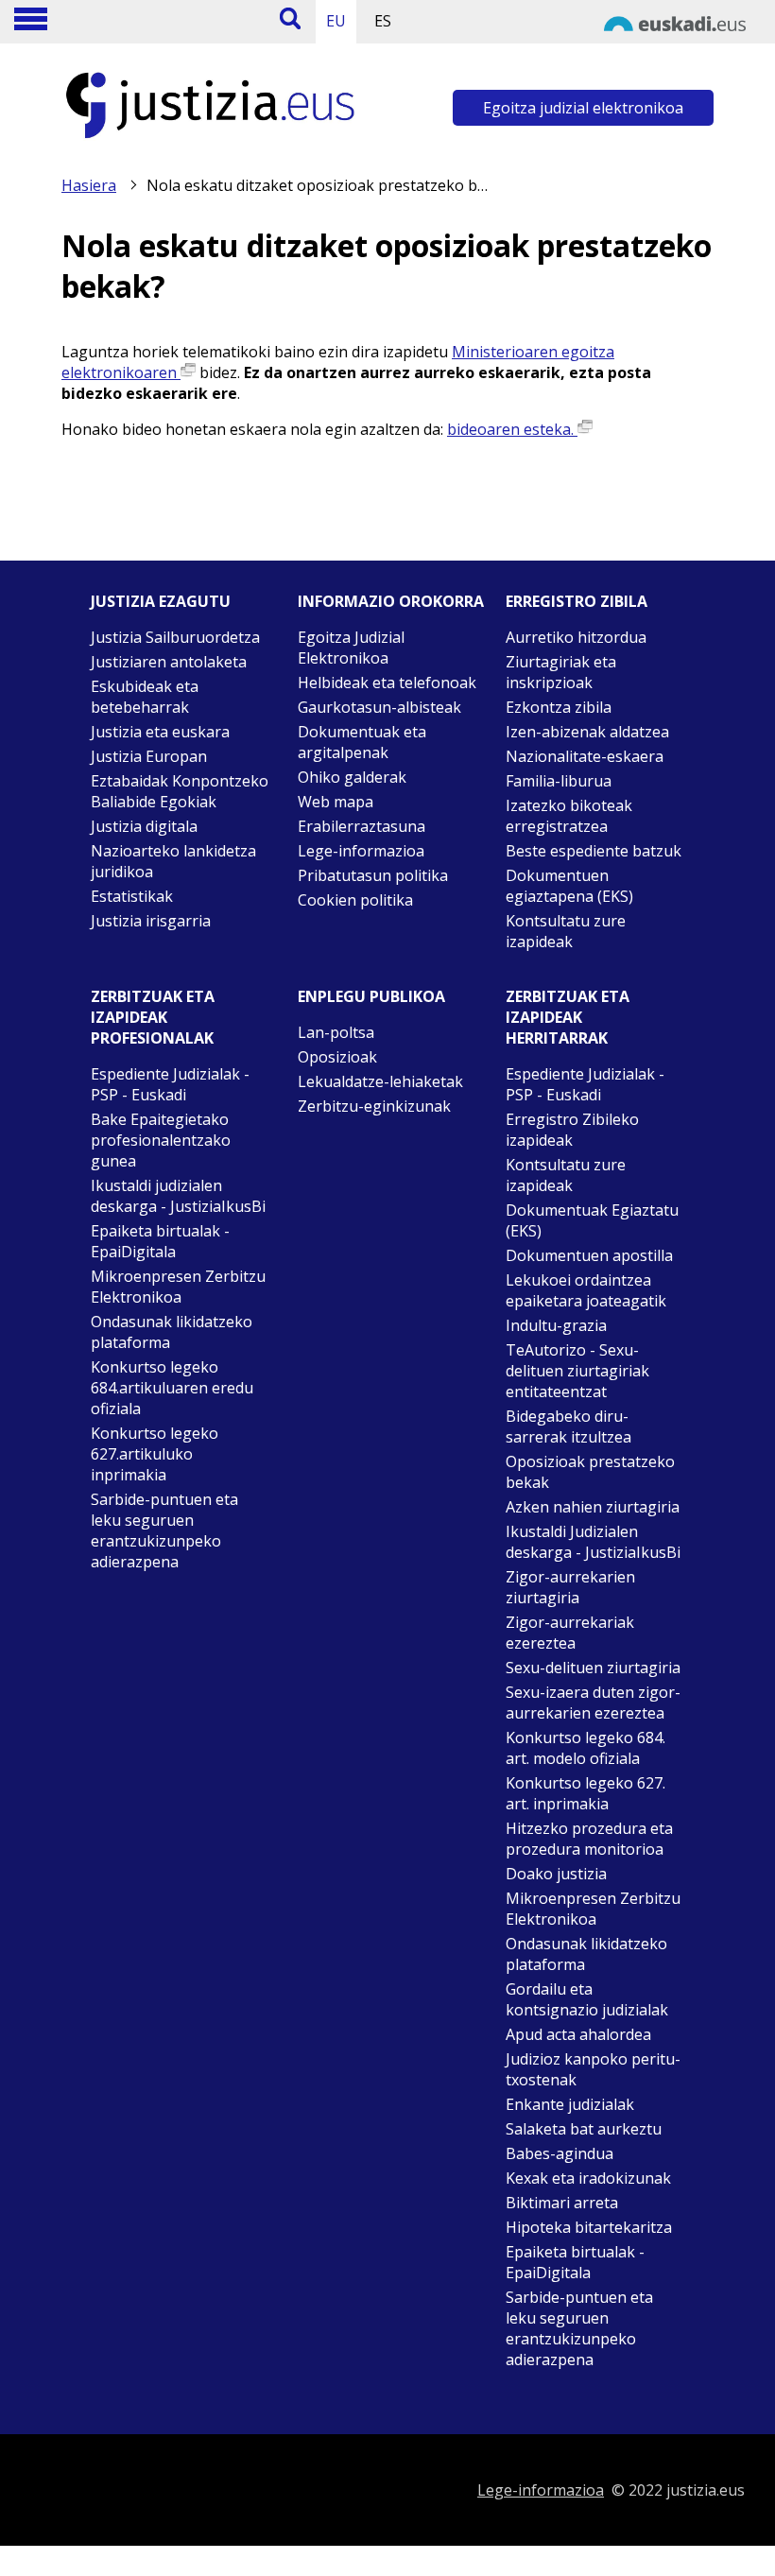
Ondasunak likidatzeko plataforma (172, 1332)
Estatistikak (132, 896)
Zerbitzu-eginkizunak (374, 1106)
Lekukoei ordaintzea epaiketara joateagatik (586, 1290)
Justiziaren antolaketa (169, 662)
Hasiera (89, 185)
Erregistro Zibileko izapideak (572, 1130)
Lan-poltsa (336, 1032)
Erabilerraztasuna (362, 826)
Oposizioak (337, 1057)
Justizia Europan (149, 756)
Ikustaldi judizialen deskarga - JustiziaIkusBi (178, 1196)
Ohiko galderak (352, 777)
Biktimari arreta (562, 2203)
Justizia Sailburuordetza (175, 637)
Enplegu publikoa (371, 996)
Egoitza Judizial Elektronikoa (351, 648)
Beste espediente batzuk (594, 851)
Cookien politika (355, 900)
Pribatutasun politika (373, 875)
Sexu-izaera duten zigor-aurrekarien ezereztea (593, 1703)
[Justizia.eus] (211, 138)
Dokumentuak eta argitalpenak (362, 742)
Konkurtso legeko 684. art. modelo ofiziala (586, 1748)
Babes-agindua (560, 2153)
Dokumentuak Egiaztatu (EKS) (592, 1220)
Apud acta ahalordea (578, 2034)
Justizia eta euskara (160, 732)
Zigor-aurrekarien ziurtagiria (570, 1587)
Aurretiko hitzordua (576, 637)
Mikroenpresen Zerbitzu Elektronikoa (178, 1287)
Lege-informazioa (361, 851)
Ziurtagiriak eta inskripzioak (561, 672)
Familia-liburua (559, 781)
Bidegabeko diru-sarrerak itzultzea (568, 1426)
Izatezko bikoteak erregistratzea (569, 816)
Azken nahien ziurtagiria (593, 1507)
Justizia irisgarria (151, 921)
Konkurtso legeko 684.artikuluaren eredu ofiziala (172, 1388)
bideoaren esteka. (512, 429)
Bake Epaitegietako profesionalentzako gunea (161, 1140)
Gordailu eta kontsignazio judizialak (587, 1999)
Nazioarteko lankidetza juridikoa (173, 861)
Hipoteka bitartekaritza (589, 2227)
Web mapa (336, 802)
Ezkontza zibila (559, 707)
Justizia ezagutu (161, 601)
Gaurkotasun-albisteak (379, 707)
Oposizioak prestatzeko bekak (590, 1472)
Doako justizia (556, 1874)
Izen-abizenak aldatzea (587, 732)
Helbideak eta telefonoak (387, 683)
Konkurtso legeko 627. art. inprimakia (586, 1793)
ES (383, 21)
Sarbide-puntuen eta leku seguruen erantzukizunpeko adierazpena (164, 1530)
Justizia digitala (144, 826)
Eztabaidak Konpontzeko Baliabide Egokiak (180, 791)
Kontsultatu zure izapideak (566, 931)
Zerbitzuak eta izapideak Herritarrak (568, 1017)
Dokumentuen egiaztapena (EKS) (569, 886)
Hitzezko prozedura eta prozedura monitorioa (589, 1839)
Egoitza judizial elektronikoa (583, 108)
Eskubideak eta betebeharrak (145, 697)
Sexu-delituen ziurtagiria (593, 1668)
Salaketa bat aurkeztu (584, 2129)
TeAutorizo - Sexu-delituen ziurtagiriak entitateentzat (577, 1371)
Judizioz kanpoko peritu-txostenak (593, 2069)
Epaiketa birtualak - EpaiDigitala (160, 1241)
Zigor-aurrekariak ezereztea (570, 1633)
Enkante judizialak (570, 2104)
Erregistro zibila (577, 601)
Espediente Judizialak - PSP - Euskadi (170, 1084)
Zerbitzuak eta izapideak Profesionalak (153, 1017)
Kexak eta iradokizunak (588, 2178)
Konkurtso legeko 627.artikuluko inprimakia (155, 1454)
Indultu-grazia (556, 1325)
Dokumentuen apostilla (589, 1255)
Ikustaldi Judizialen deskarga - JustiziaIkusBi (593, 1542)
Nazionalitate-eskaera (585, 756)
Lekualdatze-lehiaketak (380, 1081)
